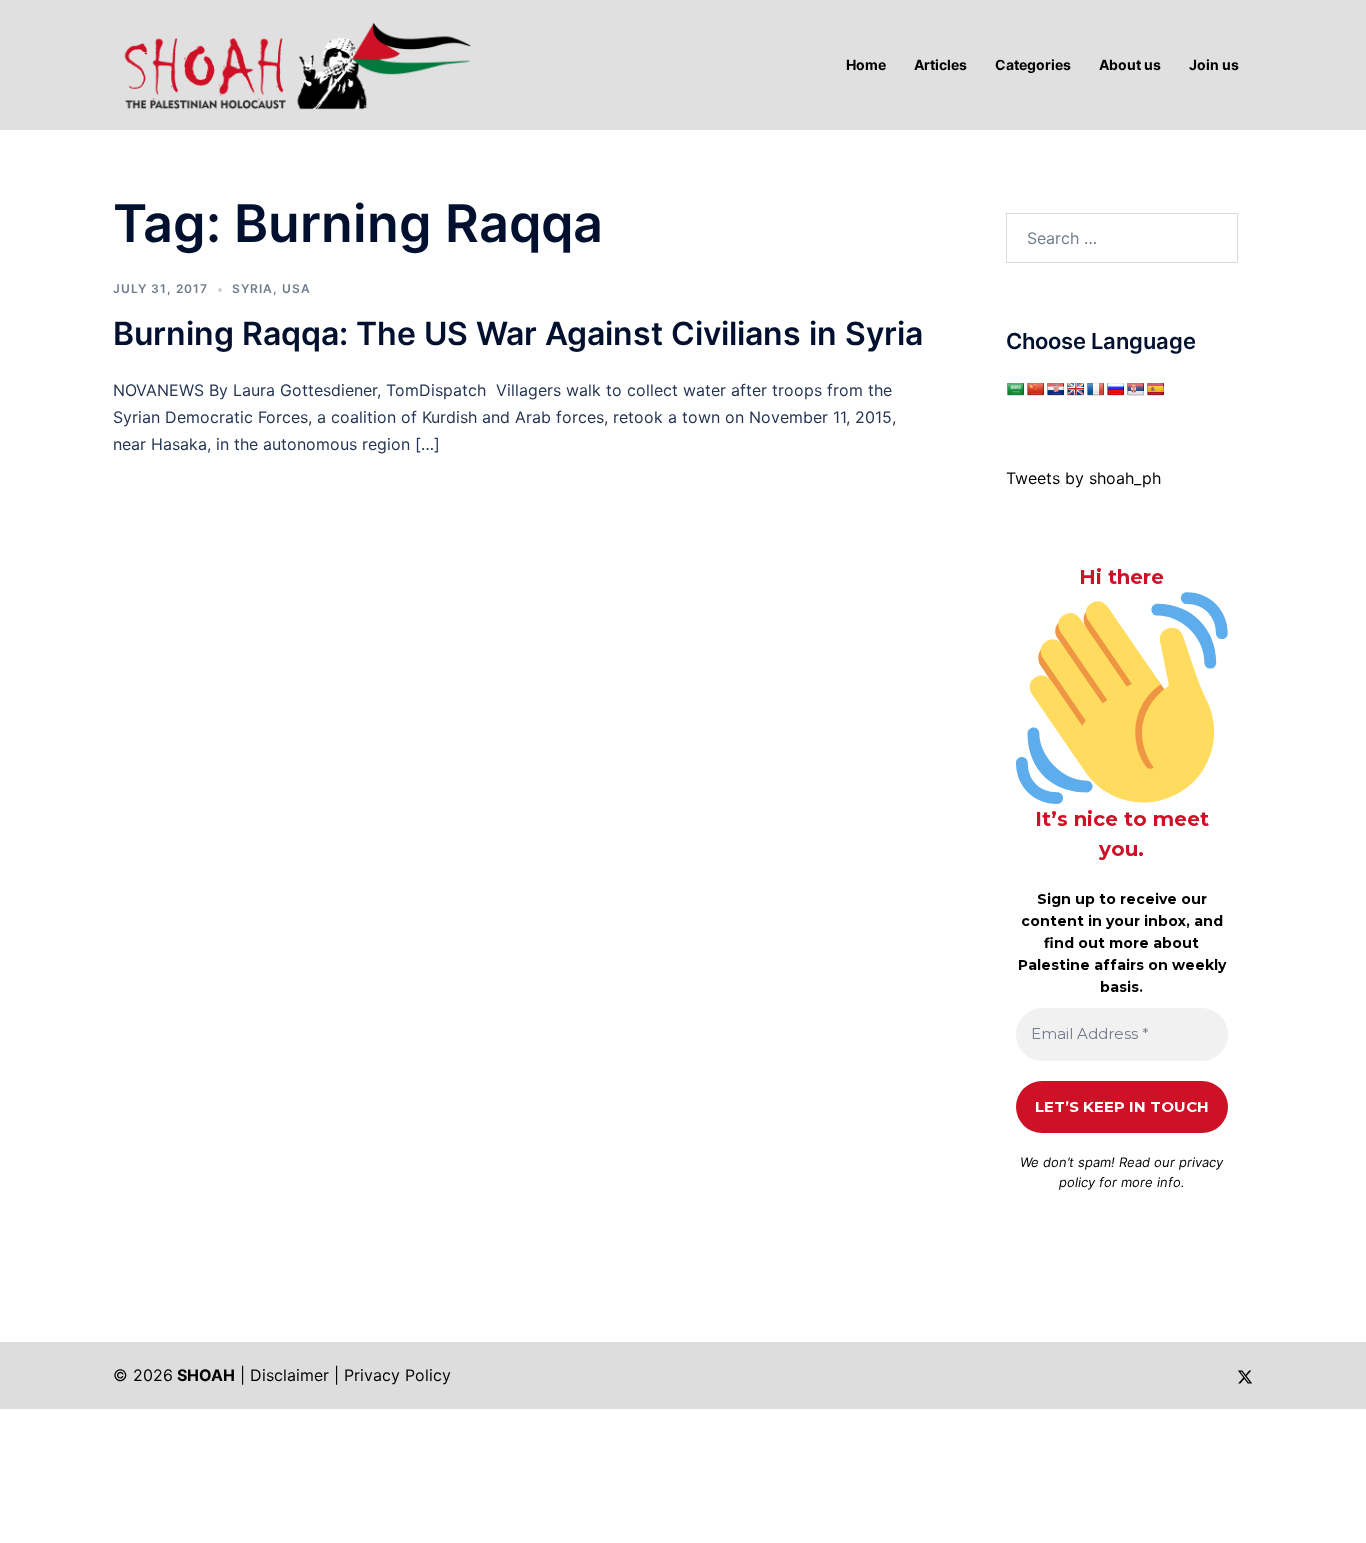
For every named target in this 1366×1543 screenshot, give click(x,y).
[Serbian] (1135, 389)
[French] (1095, 389)
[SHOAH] (293, 63)
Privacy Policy (397, 1375)
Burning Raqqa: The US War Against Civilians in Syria (518, 333)
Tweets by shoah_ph (1083, 478)
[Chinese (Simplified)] (1035, 389)
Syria (252, 288)
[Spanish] (1155, 389)
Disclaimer (289, 1375)
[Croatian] (1055, 389)
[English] (1075, 389)
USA (296, 288)
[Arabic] (1015, 389)
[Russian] (1115, 389)
